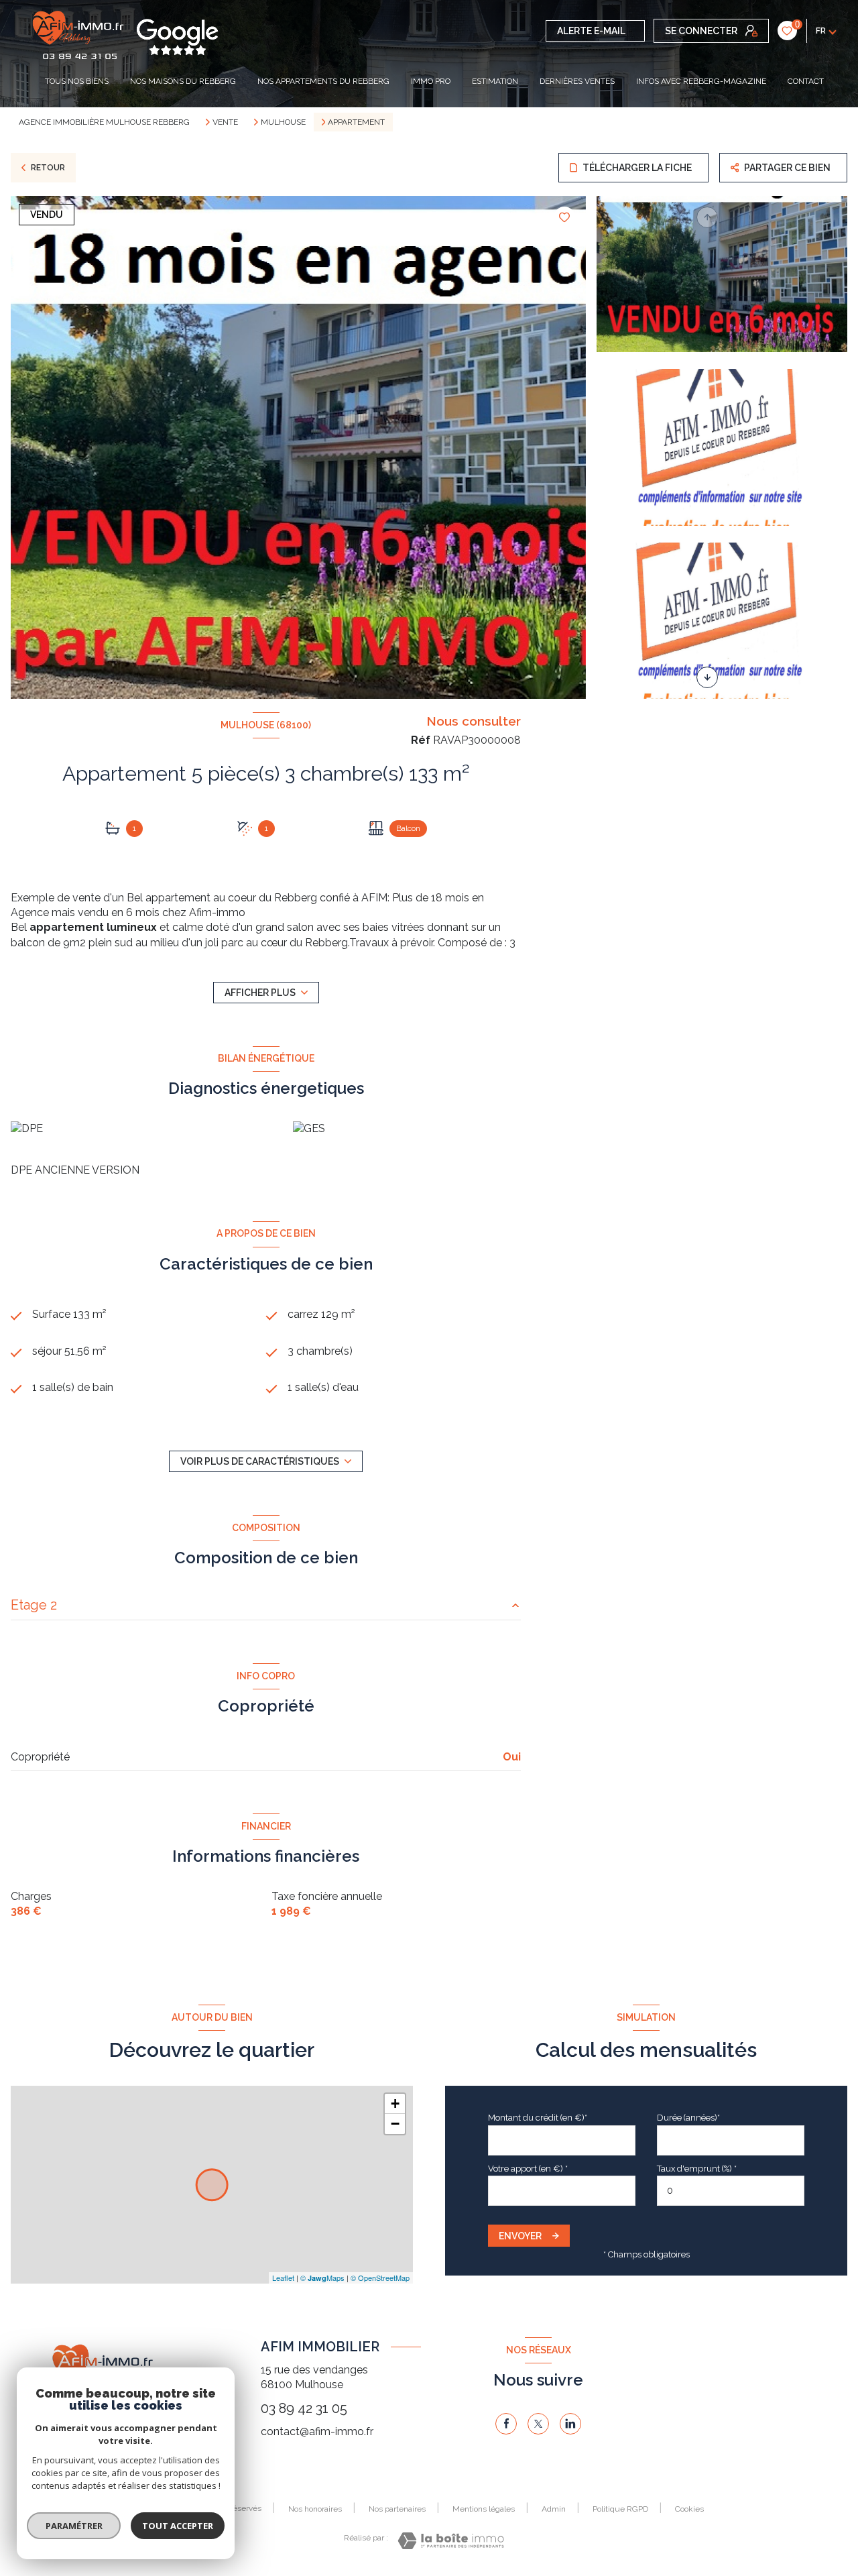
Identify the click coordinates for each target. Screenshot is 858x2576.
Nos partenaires (397, 2509)
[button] (707, 677)
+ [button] (395, 2104)
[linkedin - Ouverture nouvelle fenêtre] (570, 2424)
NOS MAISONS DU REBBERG (183, 81)
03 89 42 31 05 (304, 2408)
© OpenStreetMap (380, 2278)
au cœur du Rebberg (297, 943)
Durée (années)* (688, 2118)
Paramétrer (74, 2526)
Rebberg (296, 898)
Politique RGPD (620, 2509)
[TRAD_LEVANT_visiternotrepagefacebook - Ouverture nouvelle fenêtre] (506, 2424)
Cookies (689, 2509)
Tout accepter (178, 2526)
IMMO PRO (431, 81)
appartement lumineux (93, 927)
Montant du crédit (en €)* (538, 2118)
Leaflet (283, 2278)
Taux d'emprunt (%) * (697, 2169)
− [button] (395, 2124)
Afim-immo (217, 912)
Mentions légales (484, 2509)
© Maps (322, 2278)
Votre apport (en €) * (528, 2169)
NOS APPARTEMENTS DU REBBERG (323, 81)
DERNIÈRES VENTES (577, 81)
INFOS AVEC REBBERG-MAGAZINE (701, 81)
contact (806, 81)
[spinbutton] (731, 2191)
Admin (554, 2509)
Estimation (495, 81)
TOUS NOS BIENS (77, 81)
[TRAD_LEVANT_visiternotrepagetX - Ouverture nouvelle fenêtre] (538, 2424)
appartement (178, 898)
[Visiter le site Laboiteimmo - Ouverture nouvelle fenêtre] (451, 2541)
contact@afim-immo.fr (317, 2431)
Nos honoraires (315, 2509)
